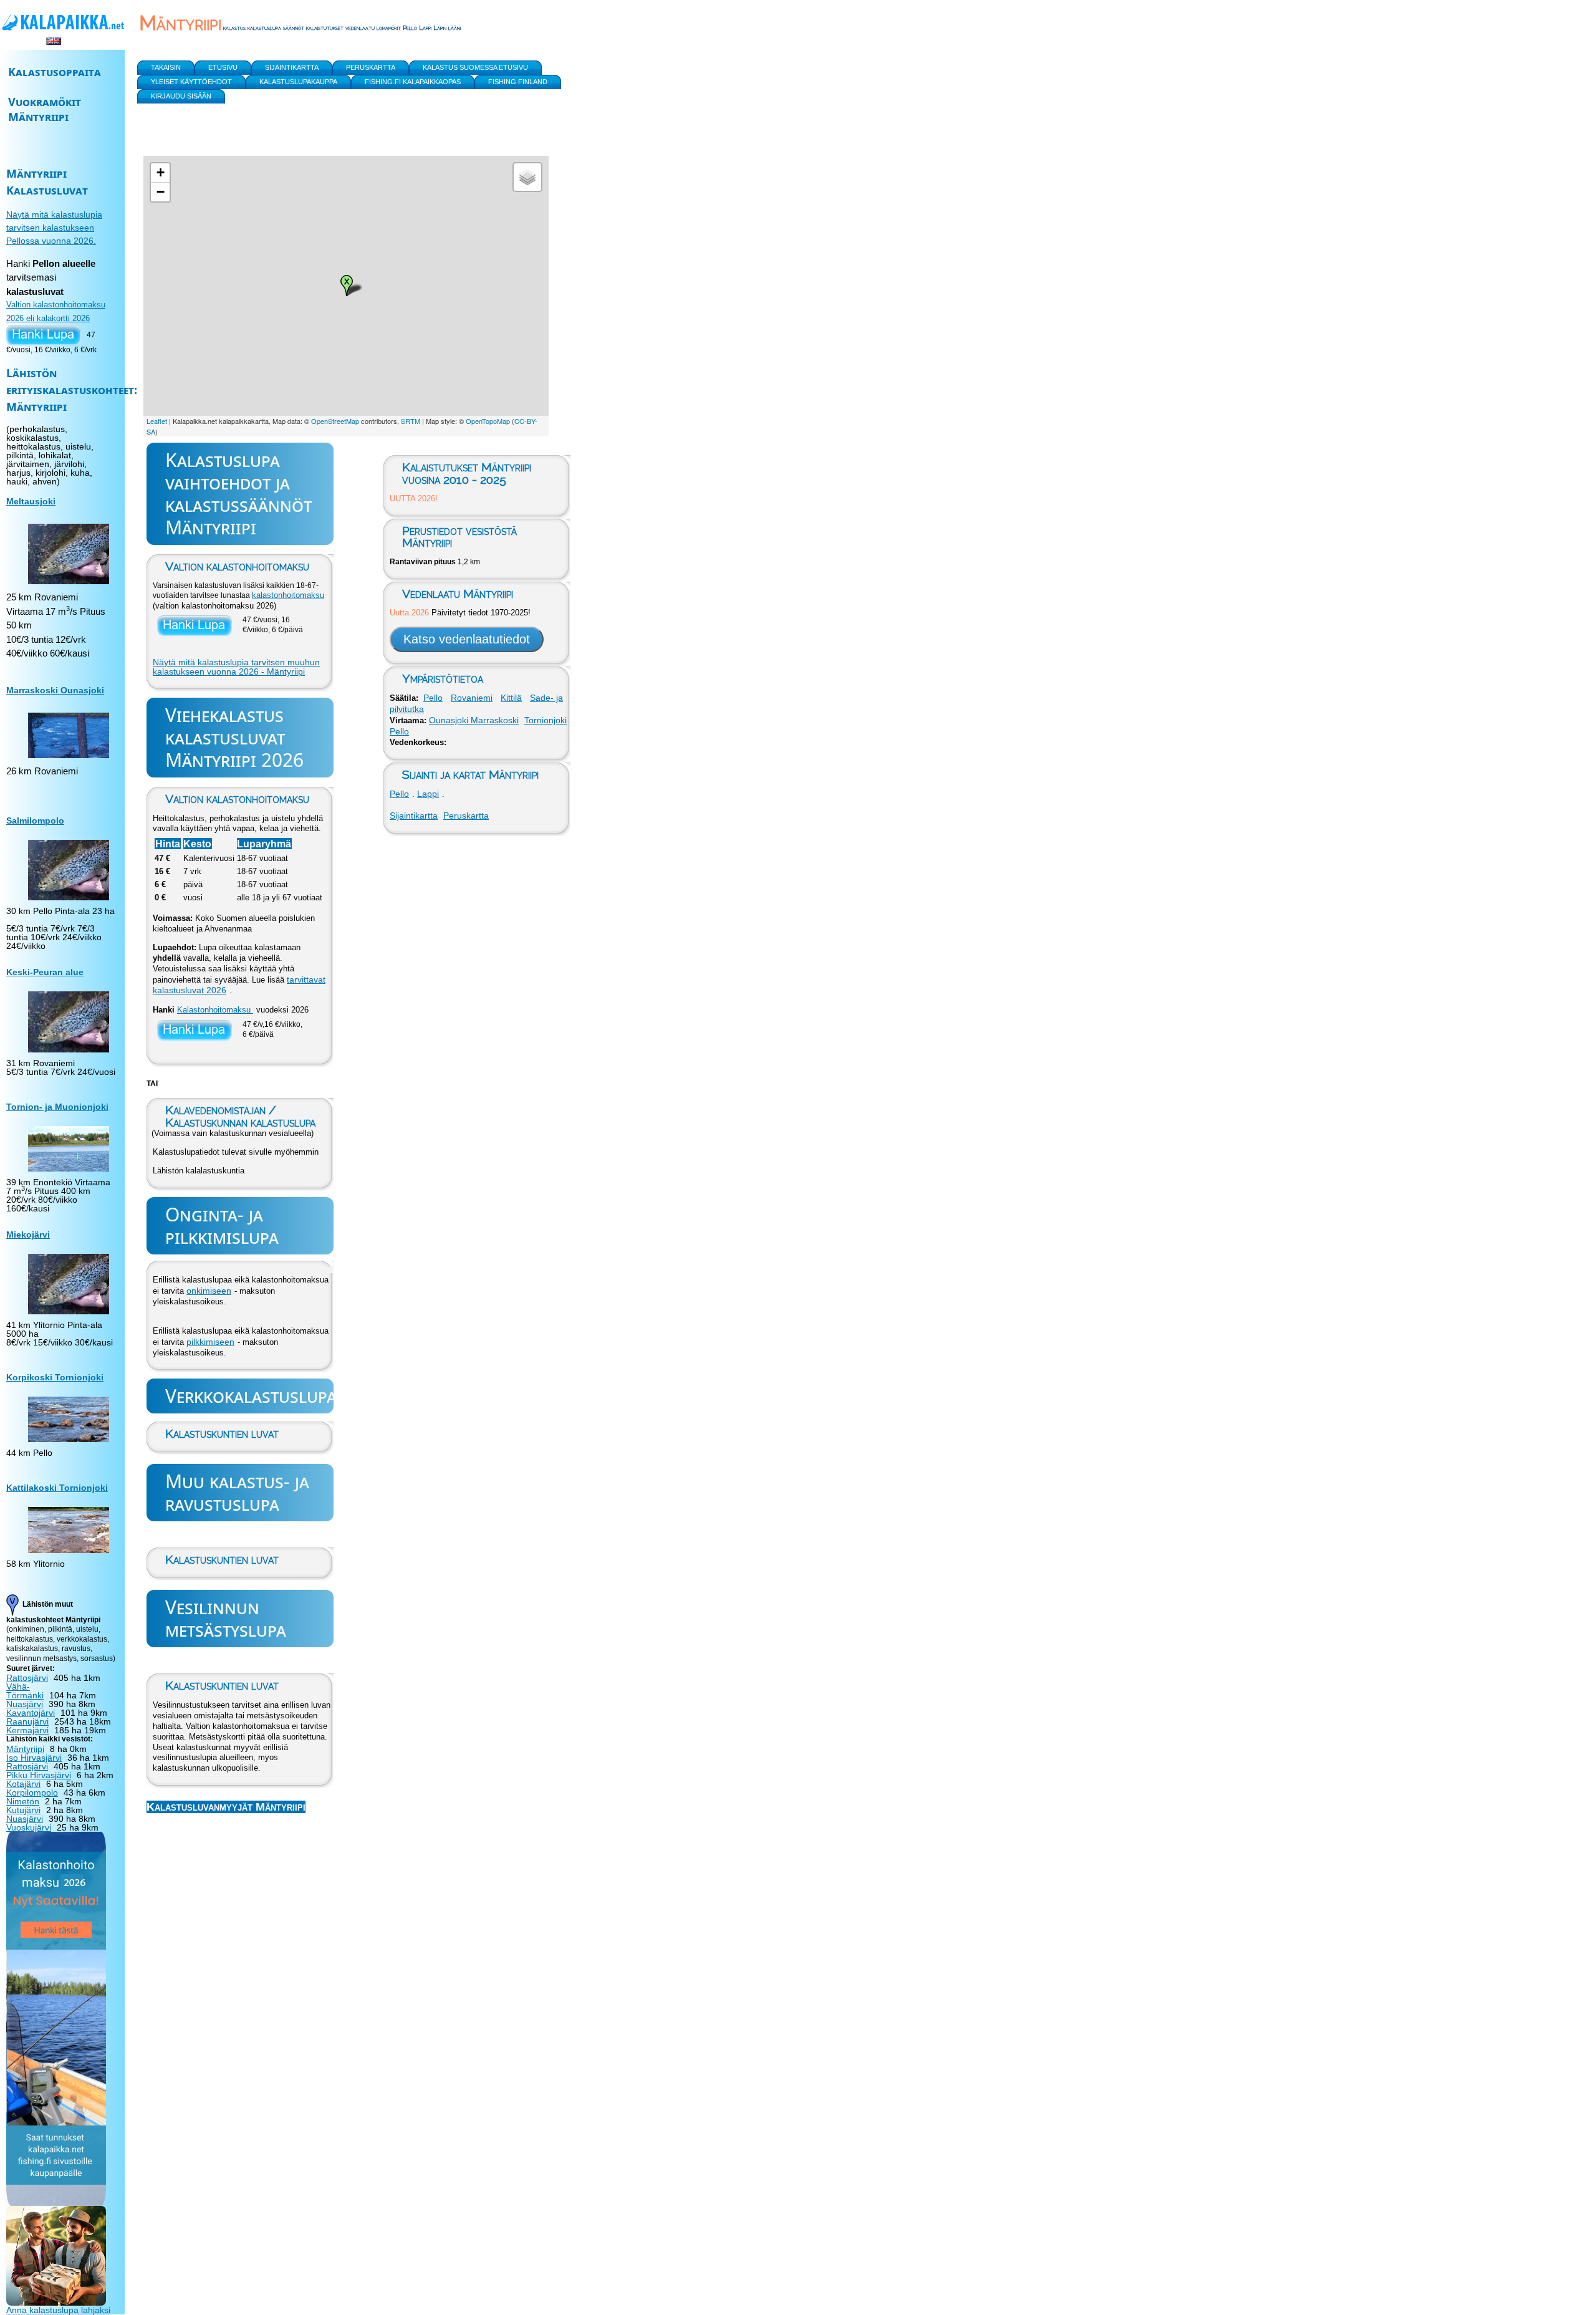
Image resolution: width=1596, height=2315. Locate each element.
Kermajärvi (27, 1730)
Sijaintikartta (414, 816)
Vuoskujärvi (29, 1827)
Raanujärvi (27, 1721)
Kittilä (511, 698)
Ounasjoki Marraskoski (474, 720)
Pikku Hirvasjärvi (39, 1775)
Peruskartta (466, 816)
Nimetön (23, 1801)
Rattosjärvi (27, 1678)
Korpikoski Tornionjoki (55, 1377)
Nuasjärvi (25, 1704)
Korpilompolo (32, 1793)
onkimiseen (209, 1291)
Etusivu (223, 67)
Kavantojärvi (31, 1713)
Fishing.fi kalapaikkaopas (413, 82)
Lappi (428, 794)
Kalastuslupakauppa (298, 82)
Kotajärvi (23, 1784)
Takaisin (166, 67)
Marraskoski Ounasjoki (55, 690)
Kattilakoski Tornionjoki (57, 1488)
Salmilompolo (35, 821)
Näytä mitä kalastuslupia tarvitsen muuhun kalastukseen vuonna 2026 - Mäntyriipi (236, 667)
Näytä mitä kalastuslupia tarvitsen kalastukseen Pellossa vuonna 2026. (54, 228)
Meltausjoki (31, 501)
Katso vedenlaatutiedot (467, 639)
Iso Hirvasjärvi (34, 1758)
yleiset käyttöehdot (191, 82)
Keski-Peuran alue (45, 972)
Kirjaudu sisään (181, 96)
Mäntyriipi (25, 1749)
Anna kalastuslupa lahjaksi (58, 2310)
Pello (433, 698)
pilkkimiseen (210, 1342)
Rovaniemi (472, 698)
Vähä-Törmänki (25, 1691)
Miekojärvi (28, 1235)
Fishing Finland (518, 82)
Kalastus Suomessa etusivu (475, 67)
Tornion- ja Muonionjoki (57, 1107)
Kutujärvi (23, 1810)
